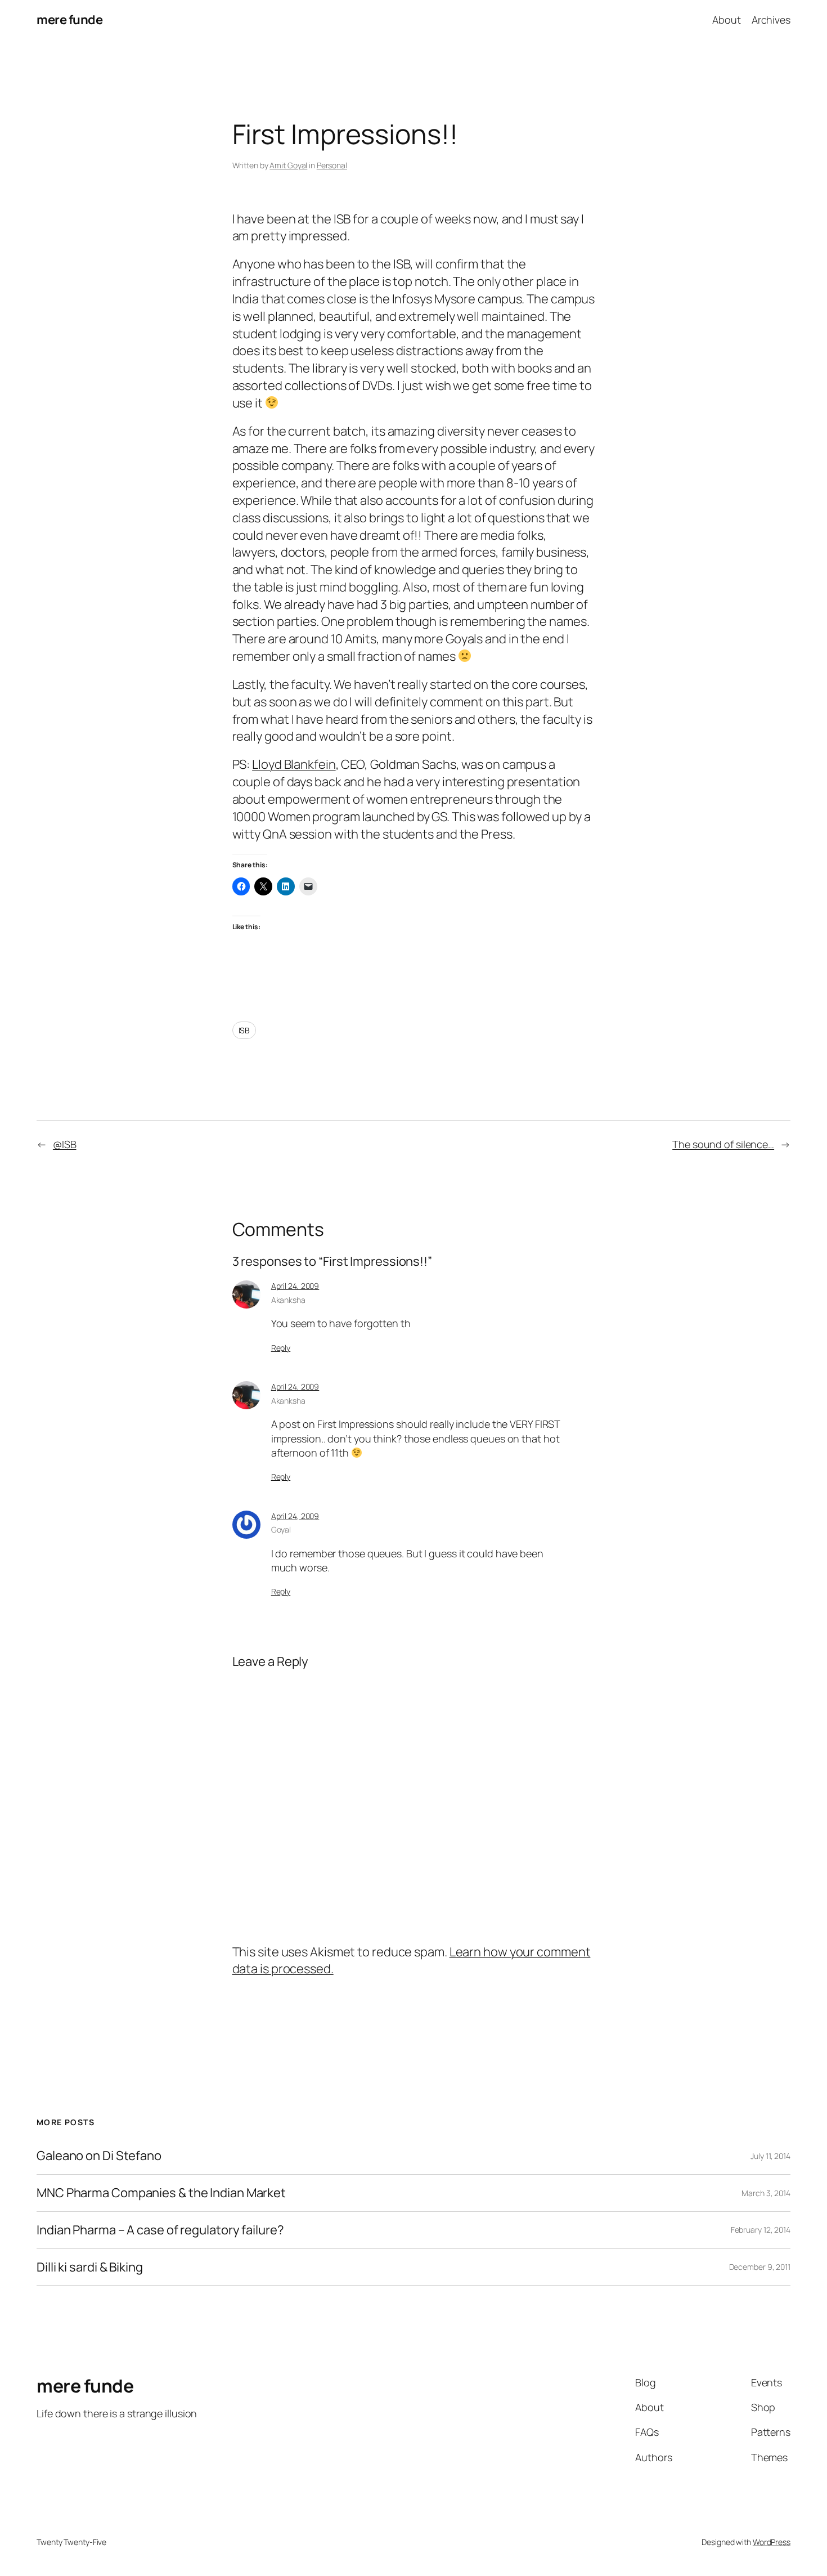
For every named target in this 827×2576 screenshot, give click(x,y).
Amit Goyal (288, 165)
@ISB (65, 1144)
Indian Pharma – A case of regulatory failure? (160, 2230)
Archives (771, 20)
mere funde (69, 20)
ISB (244, 1030)
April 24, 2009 (295, 1286)
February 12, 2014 (761, 2230)
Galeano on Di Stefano (99, 2156)
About (727, 20)
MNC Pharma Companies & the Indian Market (161, 2193)
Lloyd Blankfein (294, 764)
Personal (332, 165)
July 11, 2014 (770, 2156)
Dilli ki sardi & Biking (90, 2267)
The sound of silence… (723, 1144)
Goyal (281, 1529)
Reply (281, 1348)
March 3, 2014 (766, 2193)
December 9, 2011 (760, 2267)
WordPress (772, 2542)
